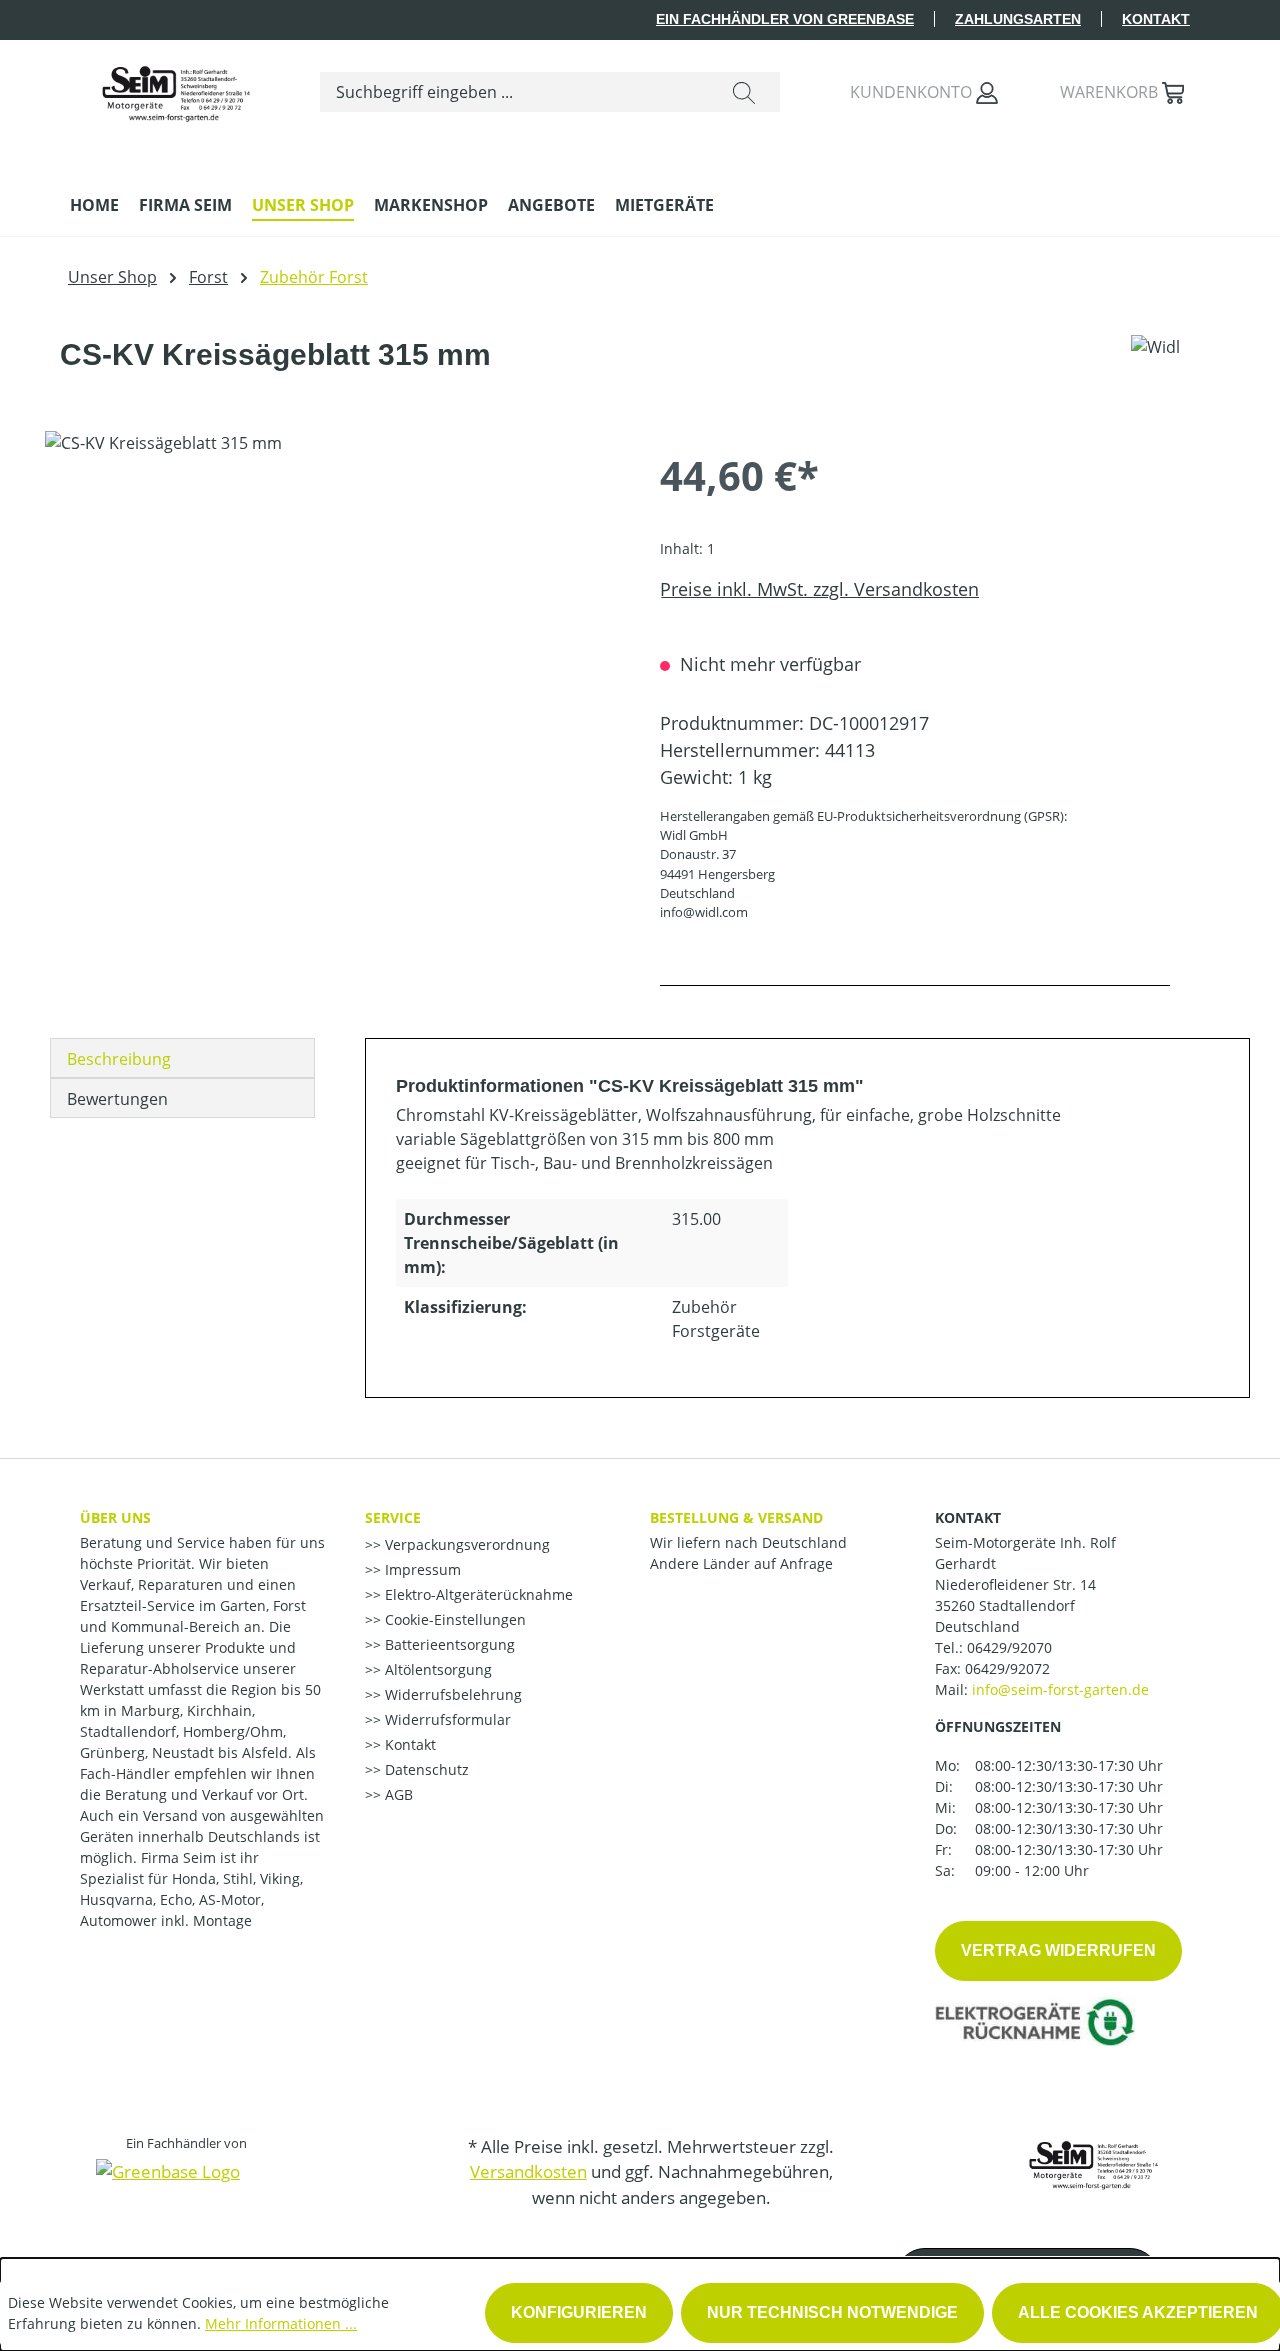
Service (393, 1517)
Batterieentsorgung (448, 1644)
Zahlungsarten (1018, 19)
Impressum (421, 1569)
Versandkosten (528, 2171)
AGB (397, 1794)
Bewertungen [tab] (117, 1099)
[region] (332, 646)
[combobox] (514, 92)
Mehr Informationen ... (281, 2323)
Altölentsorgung (436, 1669)
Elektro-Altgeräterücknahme (477, 1594)
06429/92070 (1009, 1647)
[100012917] (332, 646)
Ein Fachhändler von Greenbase (785, 19)
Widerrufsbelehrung (451, 1694)
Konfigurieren (579, 2312)
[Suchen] (744, 92)
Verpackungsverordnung (465, 1544)
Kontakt (1156, 19)
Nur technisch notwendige (832, 2312)
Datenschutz (425, 1769)
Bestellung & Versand (736, 1517)
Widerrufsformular (446, 1719)
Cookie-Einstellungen (453, 1619)
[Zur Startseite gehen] (175, 88)
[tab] (182, 1058)
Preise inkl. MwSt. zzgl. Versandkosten (819, 589)
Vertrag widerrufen (1058, 1950)
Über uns (115, 1517)
